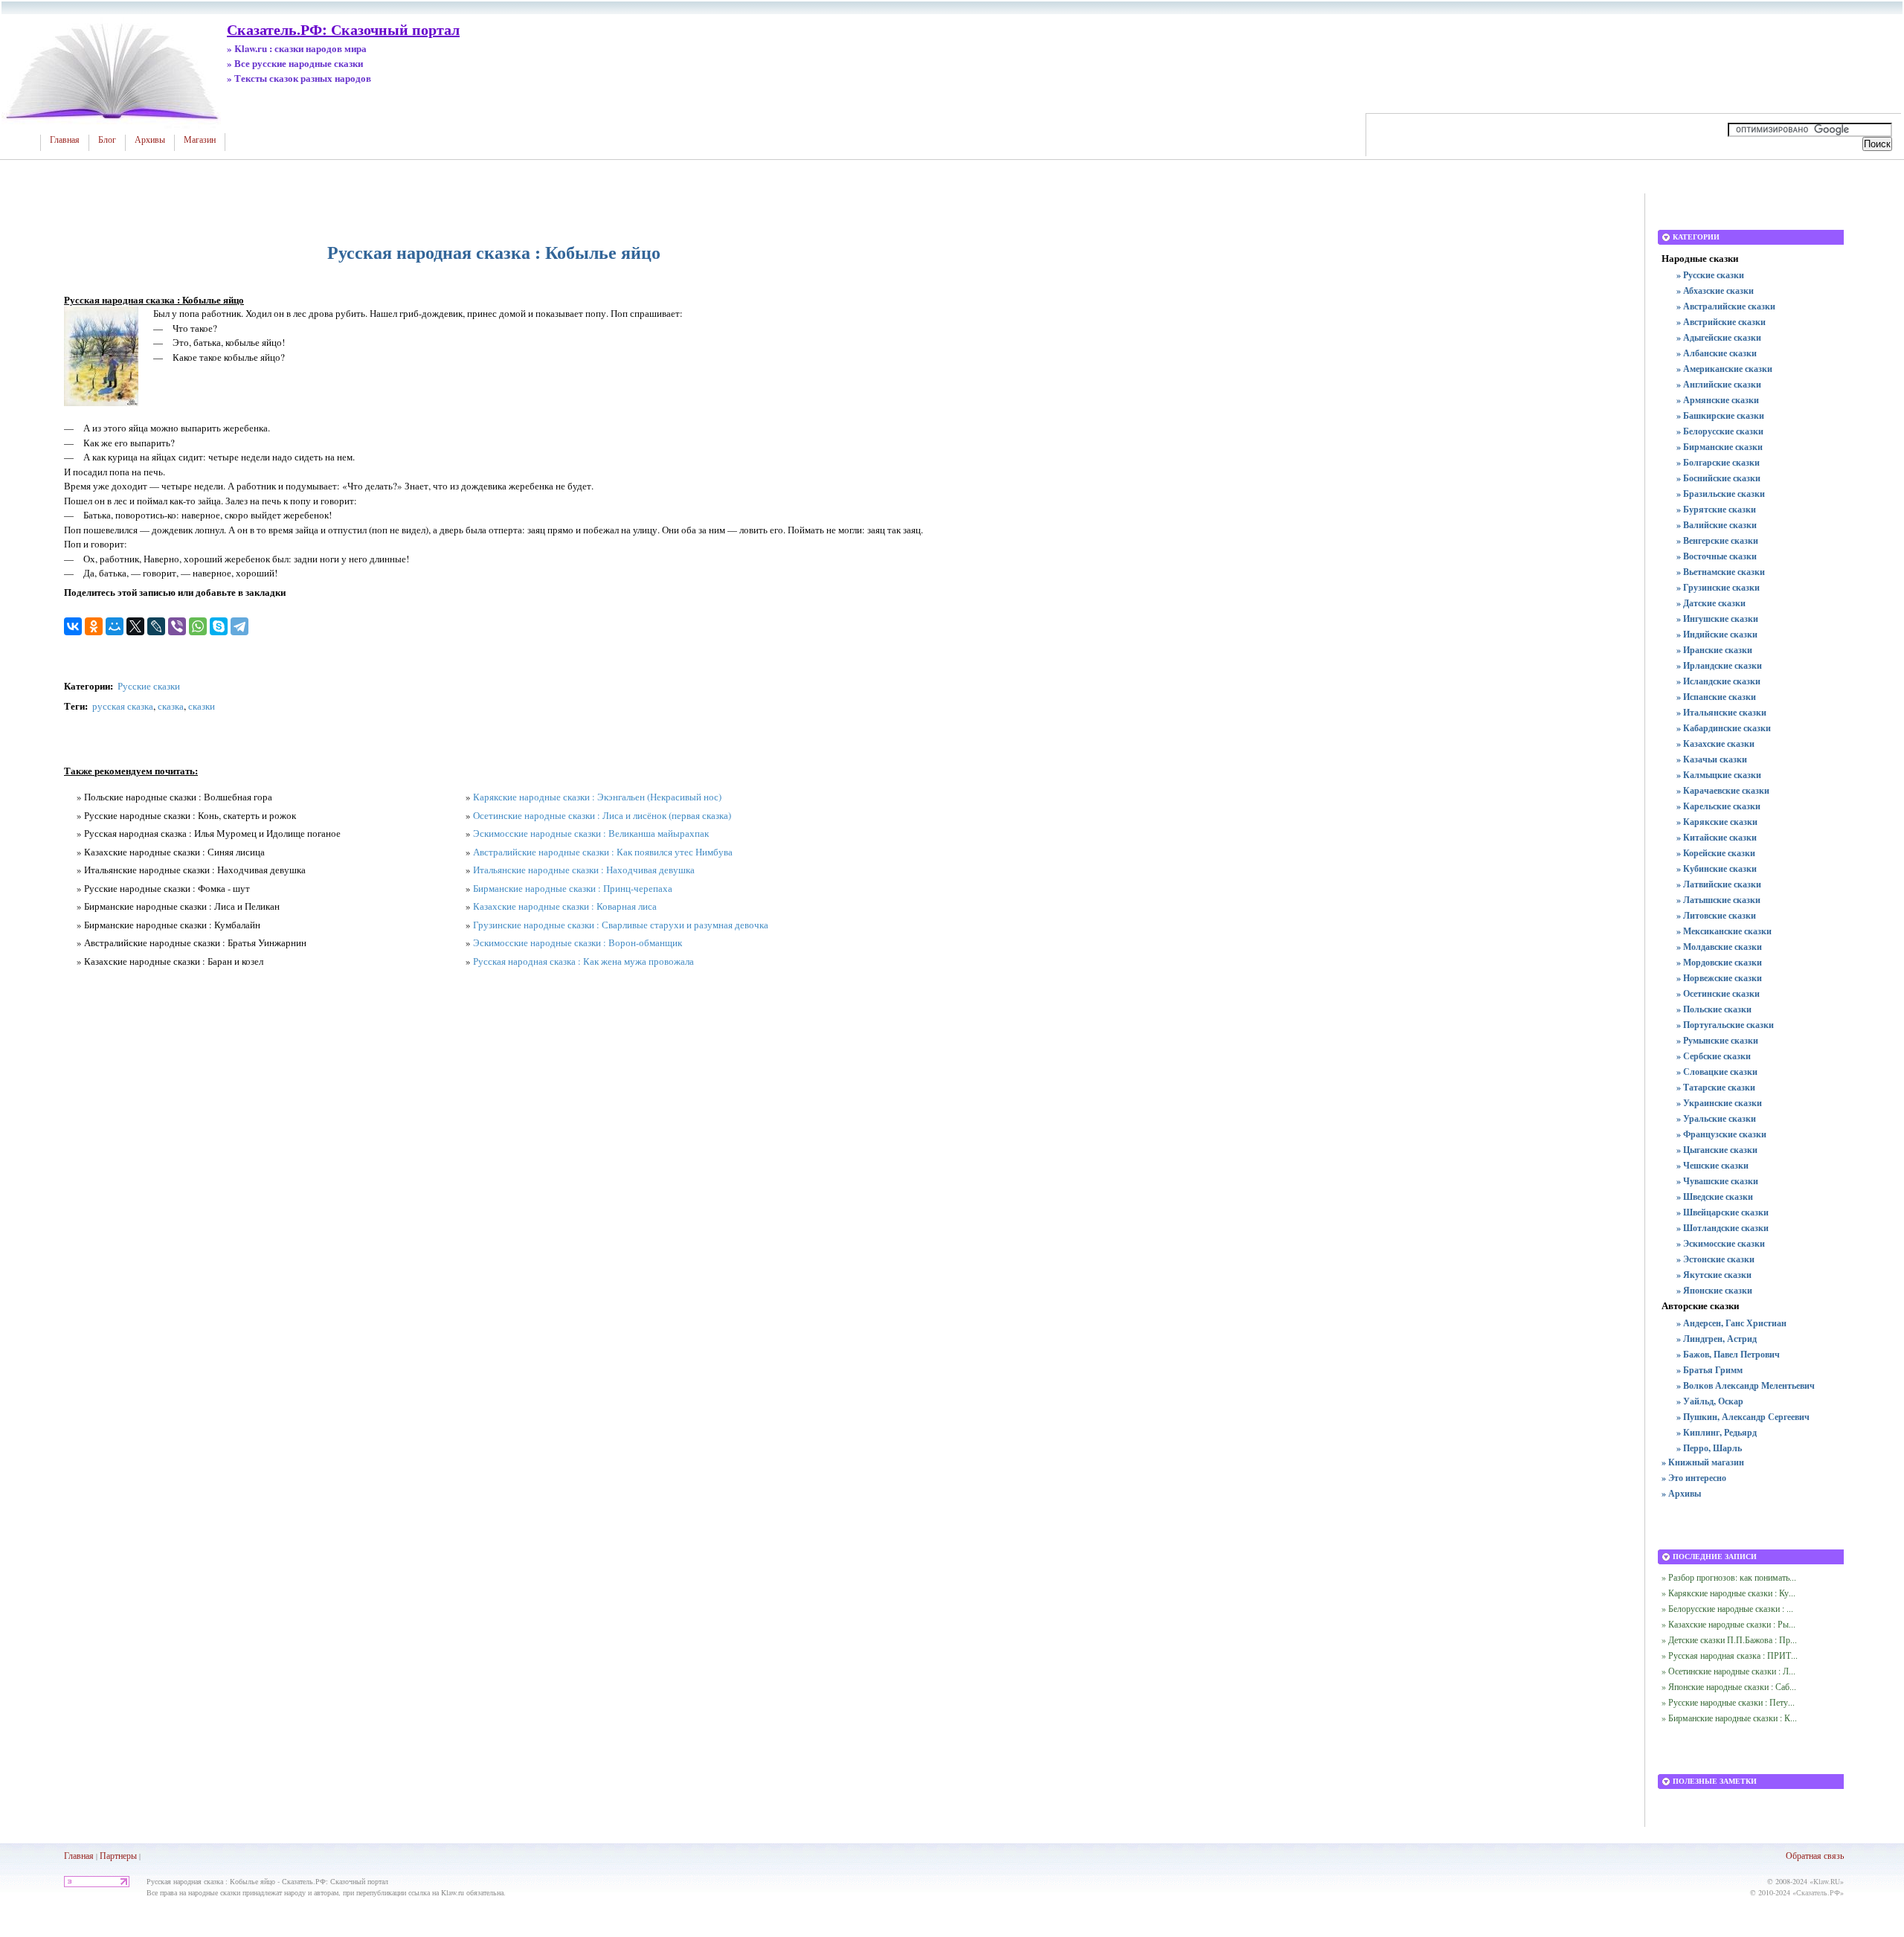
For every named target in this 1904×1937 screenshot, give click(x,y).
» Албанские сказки (1717, 353)
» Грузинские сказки (1718, 587)
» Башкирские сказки (1720, 415)
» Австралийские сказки (1726, 306)
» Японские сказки (1714, 1290)
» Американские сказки (1724, 369)
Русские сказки (149, 686)
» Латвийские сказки (1719, 884)
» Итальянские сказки (1721, 712)
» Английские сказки (1719, 384)
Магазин (200, 140)
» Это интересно (1694, 1478)
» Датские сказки (1711, 603)
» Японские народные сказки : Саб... (1729, 1686)
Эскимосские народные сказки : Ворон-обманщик (578, 942)
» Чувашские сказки (1717, 1181)
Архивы (150, 140)
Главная (65, 140)
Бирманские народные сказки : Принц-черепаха (573, 888)
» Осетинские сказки (1718, 993)
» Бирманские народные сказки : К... (1729, 1718)
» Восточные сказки (1717, 556)
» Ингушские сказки (1717, 619)
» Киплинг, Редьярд (1717, 1432)
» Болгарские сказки (1718, 462)
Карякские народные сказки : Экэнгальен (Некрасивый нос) (597, 797)
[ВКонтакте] (73, 626)
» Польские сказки (1714, 1009)
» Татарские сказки (1716, 1087)
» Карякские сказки (1717, 822)
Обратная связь (1815, 1855)
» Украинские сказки (1719, 1103)
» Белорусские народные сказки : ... (1727, 1608)
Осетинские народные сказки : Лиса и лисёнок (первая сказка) (602, 815)
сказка (171, 706)
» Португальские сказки (1725, 1025)
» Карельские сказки (1718, 806)
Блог (107, 140)
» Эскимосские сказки (1721, 1243)
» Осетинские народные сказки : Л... (1728, 1671)
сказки (202, 706)
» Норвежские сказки (1719, 978)
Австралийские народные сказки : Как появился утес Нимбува (603, 852)
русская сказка (123, 706)
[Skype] (219, 626)
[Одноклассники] (94, 626)
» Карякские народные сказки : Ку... (1728, 1593)
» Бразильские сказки (1721, 494)
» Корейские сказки (1716, 853)
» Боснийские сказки (1718, 478)
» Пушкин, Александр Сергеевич (1743, 1417)
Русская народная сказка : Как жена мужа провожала (583, 961)
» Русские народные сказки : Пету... (1728, 1702)
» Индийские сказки (1717, 634)
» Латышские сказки (1718, 900)
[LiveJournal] (156, 626)
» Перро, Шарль (1709, 1448)
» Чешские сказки (1712, 1165)
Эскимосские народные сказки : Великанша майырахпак (591, 833)
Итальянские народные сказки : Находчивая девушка (584, 870)
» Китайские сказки (1717, 837)
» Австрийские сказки (1721, 322)
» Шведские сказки (1715, 1196)
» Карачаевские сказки (1723, 790)
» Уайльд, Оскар (1710, 1401)
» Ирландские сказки (1719, 665)
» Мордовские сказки (1719, 962)
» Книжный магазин (1703, 1462)
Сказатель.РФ (1818, 1892)
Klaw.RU (1827, 1881)
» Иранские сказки (1714, 650)
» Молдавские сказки (1719, 947)
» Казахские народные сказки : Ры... (1728, 1624)
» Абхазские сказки (1715, 290)
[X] (135, 626)
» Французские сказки (1721, 1134)
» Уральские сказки (1716, 1118)
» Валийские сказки (1717, 525)
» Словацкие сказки (1717, 1072)
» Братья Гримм (1710, 1370)
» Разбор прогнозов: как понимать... (1729, 1577)
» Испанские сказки (1716, 697)
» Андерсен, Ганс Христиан (1731, 1323)
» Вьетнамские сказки (1721, 572)
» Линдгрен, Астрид (1717, 1339)
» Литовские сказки (1716, 915)
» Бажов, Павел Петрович (1728, 1354)
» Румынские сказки (1717, 1040)
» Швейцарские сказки (1723, 1212)
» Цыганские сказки (1717, 1150)
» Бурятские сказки (1716, 509)
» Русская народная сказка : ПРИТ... (1730, 1655)
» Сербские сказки (1714, 1056)
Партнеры (118, 1855)
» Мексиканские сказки (1724, 931)
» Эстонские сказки (1715, 1259)
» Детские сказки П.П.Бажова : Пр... (1729, 1639)
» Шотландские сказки (1723, 1228)
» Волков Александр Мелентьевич (1746, 1385)
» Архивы (1681, 1493)
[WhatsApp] (198, 626)
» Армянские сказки (1718, 400)
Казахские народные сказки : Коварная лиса (565, 906)
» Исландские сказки (1718, 681)
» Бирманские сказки (1720, 447)
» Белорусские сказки (1720, 431)
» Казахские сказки (1715, 743)
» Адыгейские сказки (1719, 337)
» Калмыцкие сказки (1719, 775)
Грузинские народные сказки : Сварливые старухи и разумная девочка (621, 925)
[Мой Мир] (115, 626)
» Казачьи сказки (1712, 759)
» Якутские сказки (1714, 1275)
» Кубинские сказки (1717, 868)
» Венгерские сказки (1717, 540)
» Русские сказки (1710, 275)
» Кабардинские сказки (1724, 728)
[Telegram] (239, 626)
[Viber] (177, 626)
